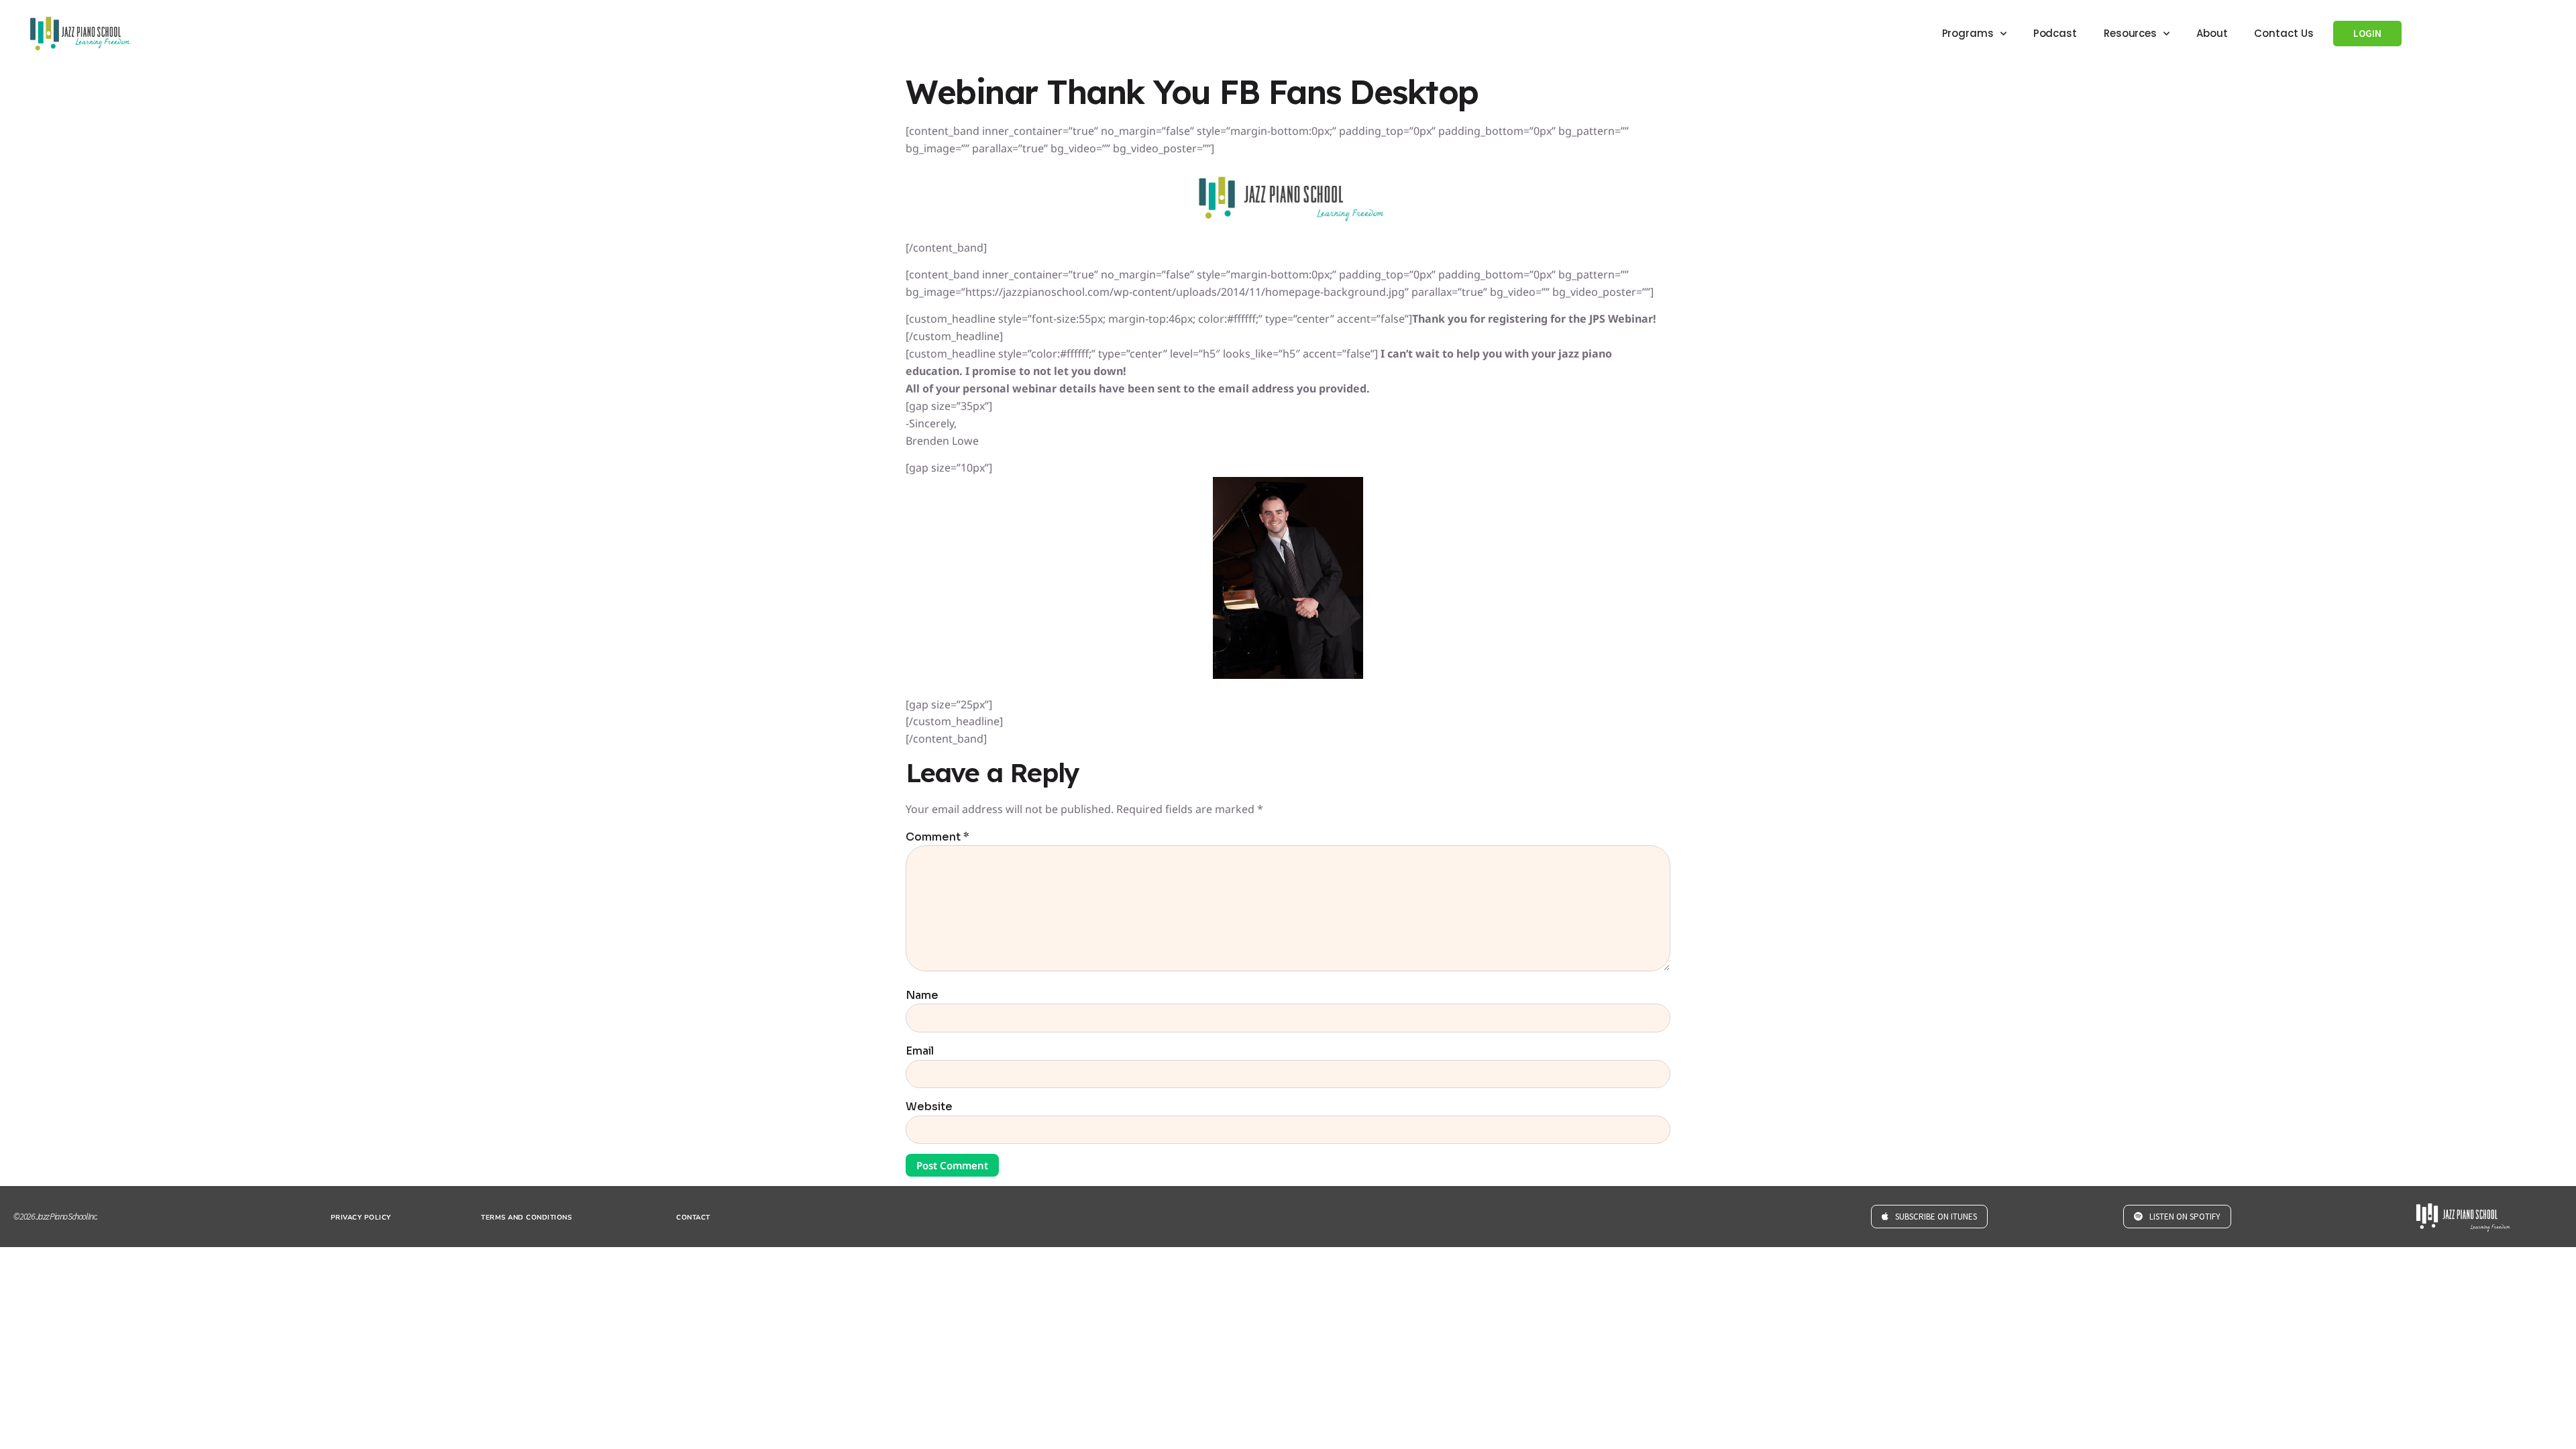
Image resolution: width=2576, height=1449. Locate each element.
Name (922, 996)
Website (929, 1107)
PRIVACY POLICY (361, 1218)
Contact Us (2284, 33)
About (2212, 33)
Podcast (2055, 33)
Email (920, 1051)
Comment (937, 837)
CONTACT (693, 1218)
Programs (1968, 33)
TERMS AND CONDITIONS (526, 1218)
